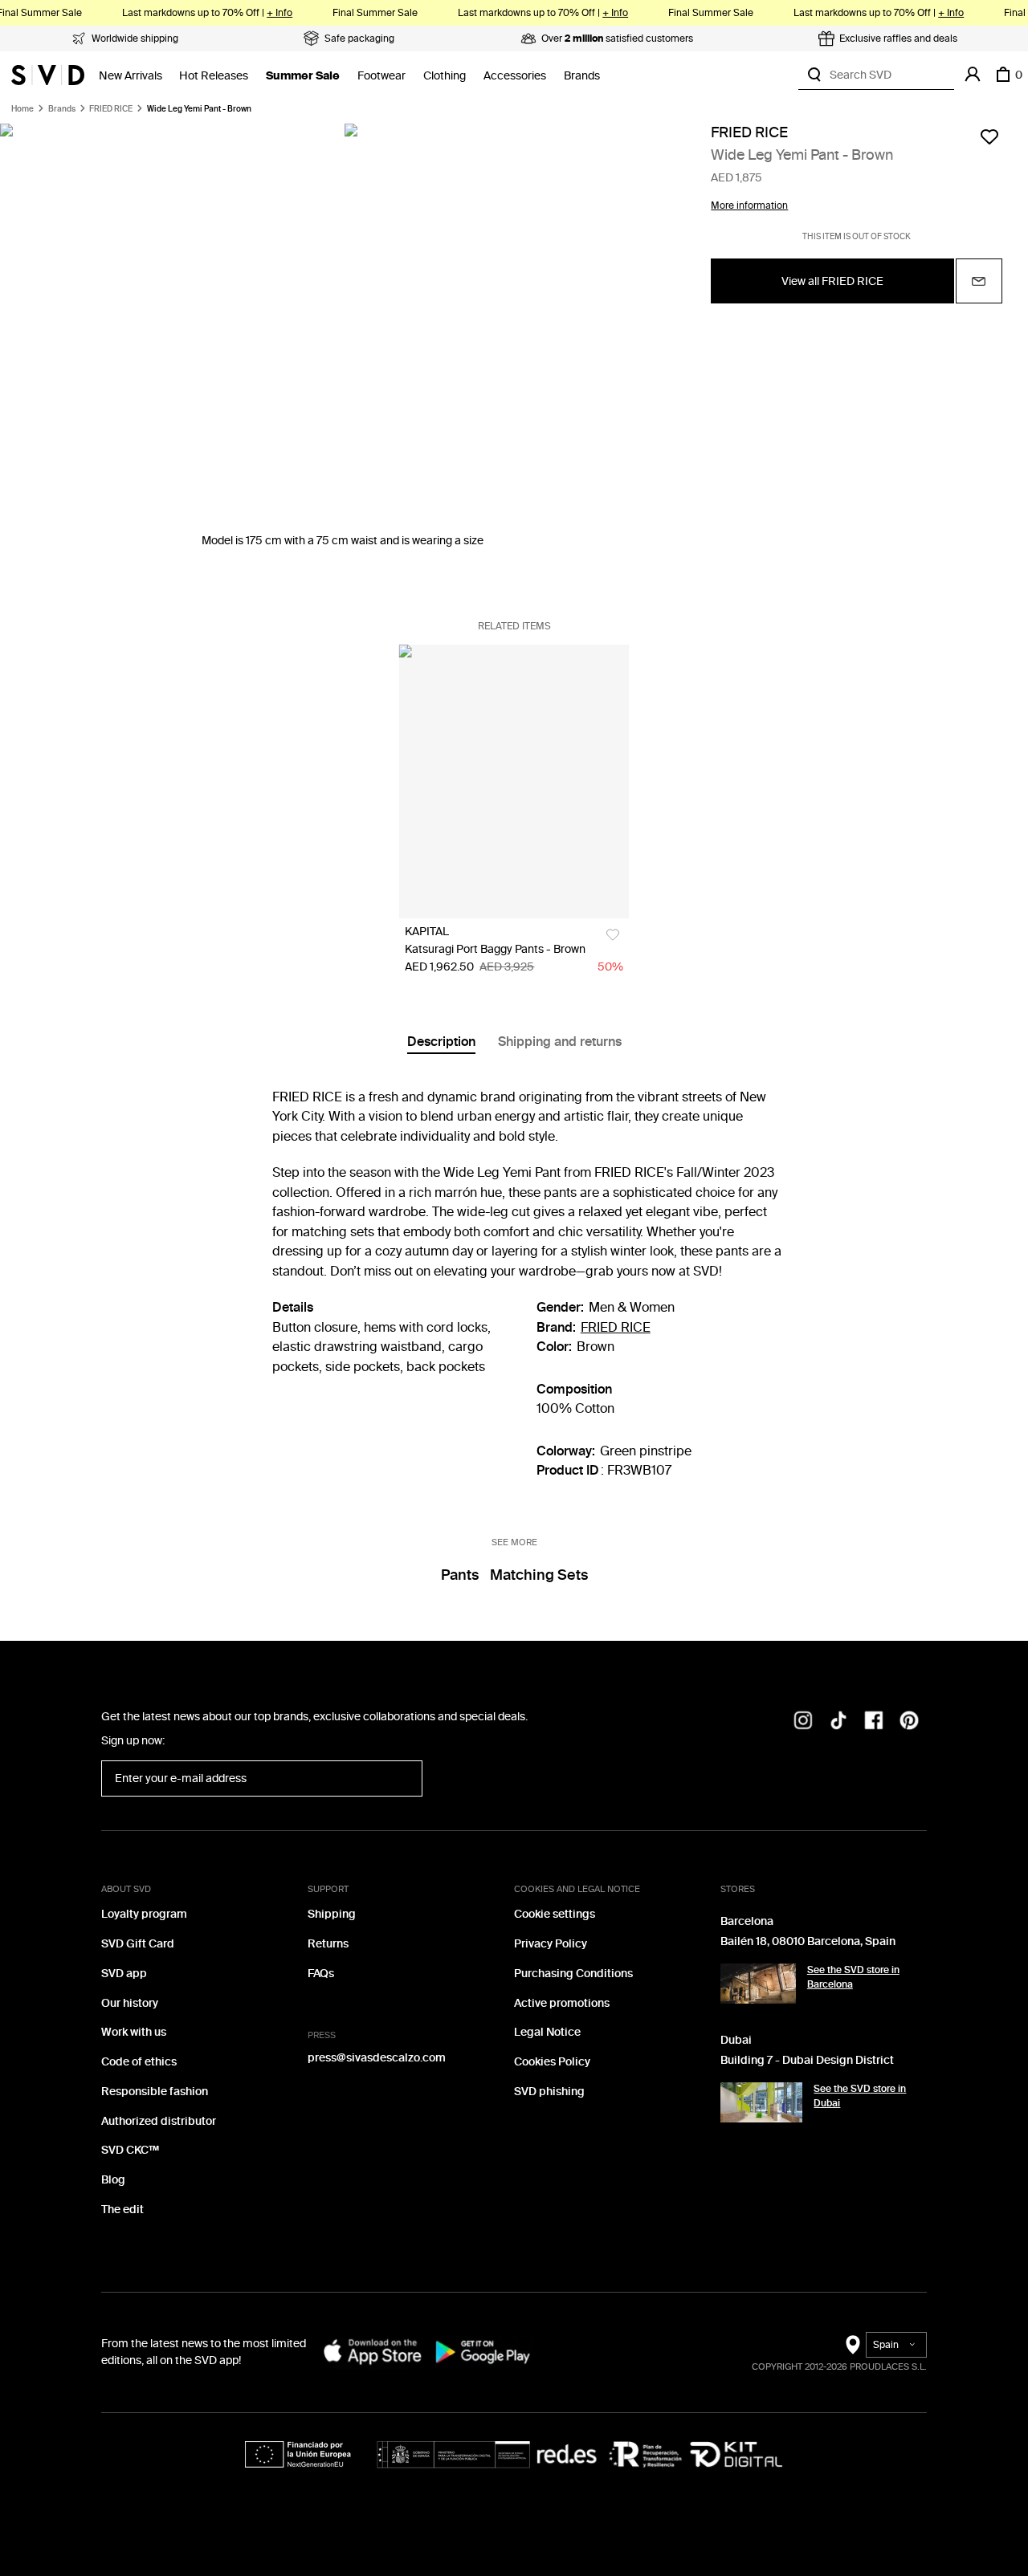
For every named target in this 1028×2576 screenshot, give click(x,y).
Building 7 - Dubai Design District (807, 2060)
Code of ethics (139, 2062)
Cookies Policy (552, 2062)
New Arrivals (131, 76)
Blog (113, 2180)
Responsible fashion (155, 2092)
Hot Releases (214, 76)
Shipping (332, 1914)
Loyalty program (144, 1914)
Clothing (445, 76)
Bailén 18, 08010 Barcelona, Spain (808, 1941)
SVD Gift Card (138, 1944)
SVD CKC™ (130, 2150)
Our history (130, 2003)
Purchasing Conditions (573, 1974)
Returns (328, 1944)
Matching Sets (539, 1575)
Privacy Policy (551, 1944)
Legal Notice (547, 2032)
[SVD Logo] (48, 75)
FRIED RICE (111, 109)
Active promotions (562, 2003)
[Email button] (979, 282)
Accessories (515, 76)
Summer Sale (303, 76)
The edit (122, 2210)
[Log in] (973, 75)
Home (22, 109)
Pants (460, 1575)
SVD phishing (549, 2092)
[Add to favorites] (989, 136)
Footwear (381, 76)
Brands (582, 76)
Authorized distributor (159, 2121)
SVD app (124, 1974)
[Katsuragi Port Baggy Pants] (514, 781)
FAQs (321, 1974)
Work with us (134, 2032)
